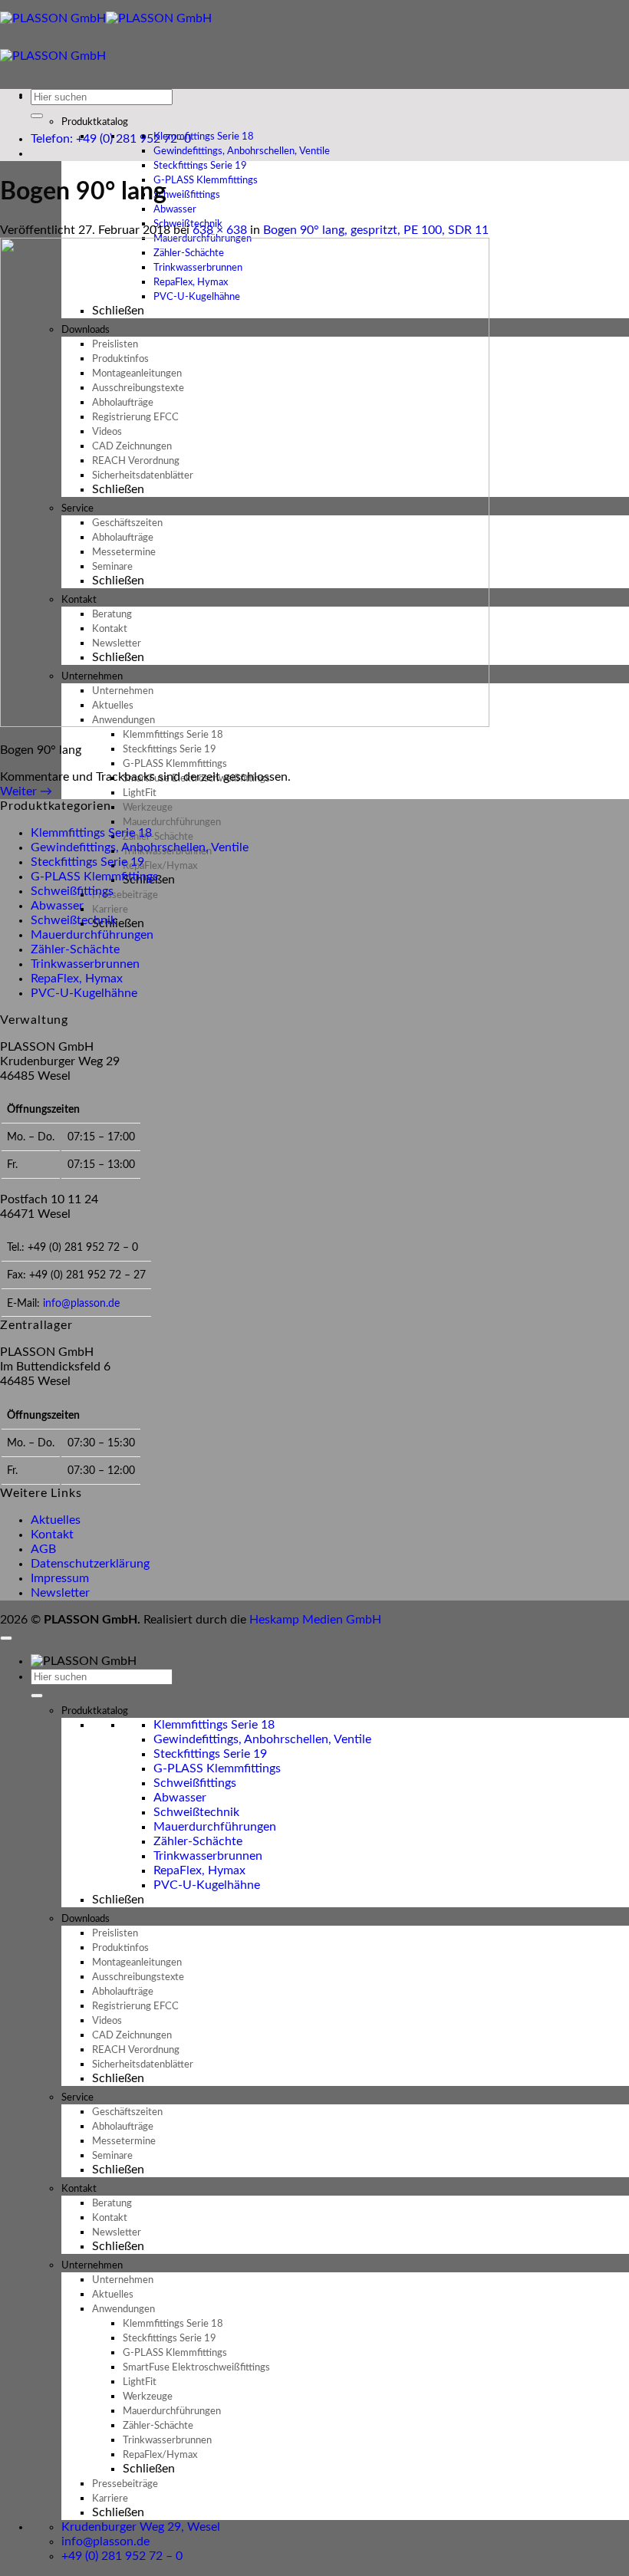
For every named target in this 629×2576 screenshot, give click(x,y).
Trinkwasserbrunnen (85, 964)
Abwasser (57, 906)
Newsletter (60, 1593)
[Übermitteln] (37, 116)
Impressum (60, 1578)
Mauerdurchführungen (92, 935)
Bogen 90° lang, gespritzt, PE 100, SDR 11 (376, 230)
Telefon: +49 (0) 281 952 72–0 (111, 139)
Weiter (26, 791)
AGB (43, 1549)
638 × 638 (220, 230)
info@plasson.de (81, 1303)
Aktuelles (56, 1520)
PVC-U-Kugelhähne (84, 993)
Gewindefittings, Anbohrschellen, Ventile (140, 847)
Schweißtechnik (74, 920)
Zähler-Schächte (75, 949)
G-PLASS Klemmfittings (94, 877)
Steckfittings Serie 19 (87, 862)
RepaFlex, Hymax (77, 979)
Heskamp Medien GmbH (315, 1620)
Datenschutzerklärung (90, 1564)
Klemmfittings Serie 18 (91, 833)
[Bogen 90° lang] (245, 723)
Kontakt (52, 1535)
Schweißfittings (72, 891)
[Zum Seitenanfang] (6, 1638)
